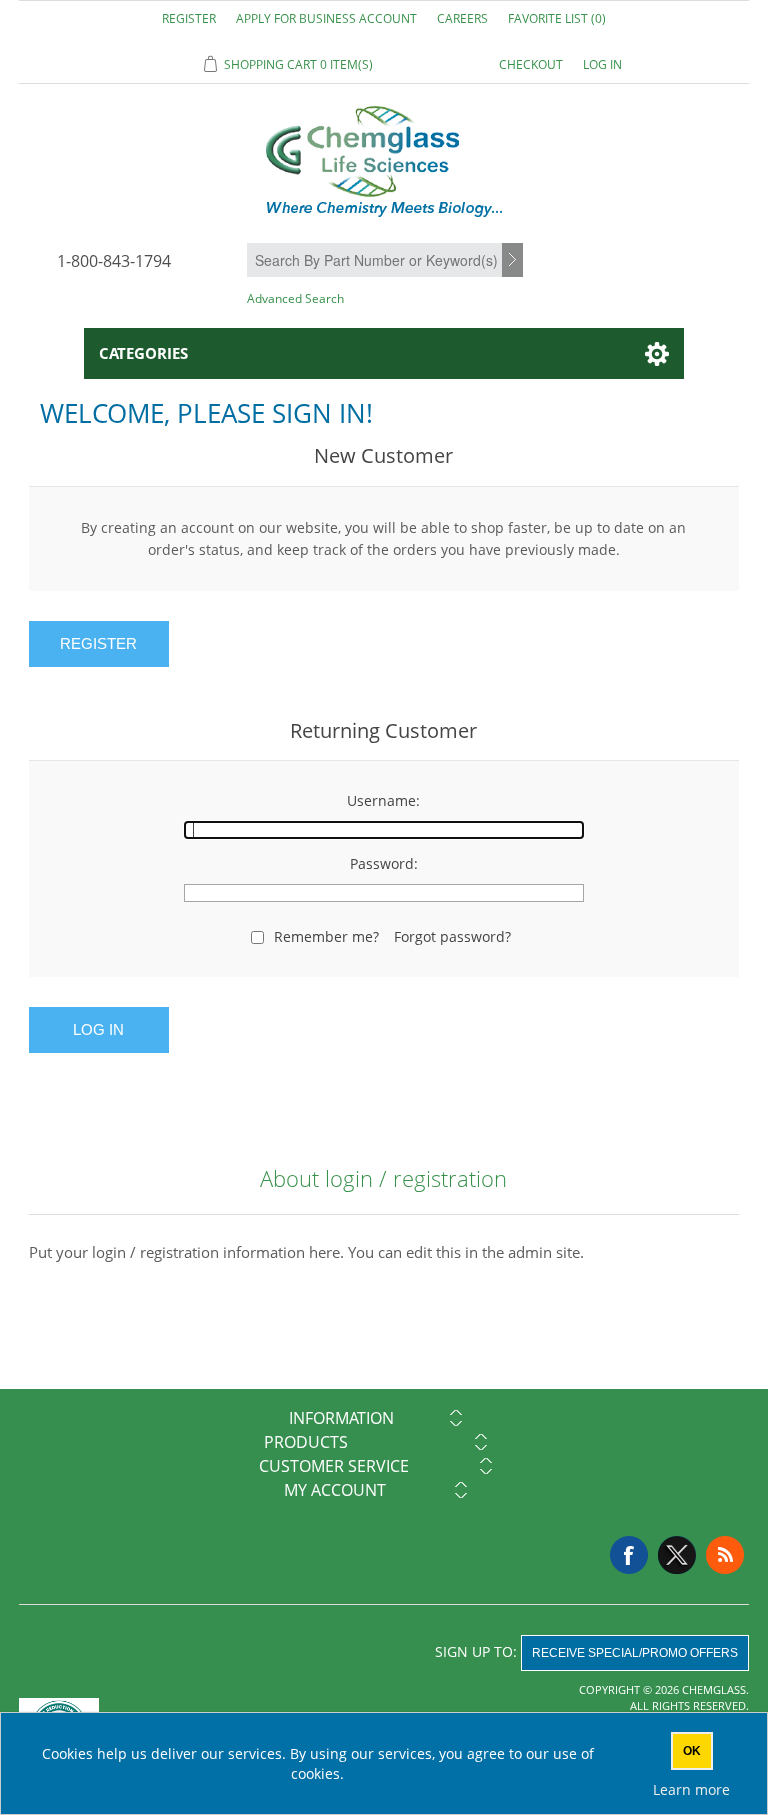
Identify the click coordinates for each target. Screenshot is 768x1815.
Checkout (531, 64)
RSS (725, 1555)
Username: (383, 800)
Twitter (677, 1555)
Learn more (691, 1789)
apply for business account (326, 18)
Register (189, 18)
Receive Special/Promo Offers (635, 1653)
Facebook (629, 1555)
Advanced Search (295, 298)
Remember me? (326, 936)
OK (692, 1751)
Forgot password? (452, 936)
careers (462, 18)
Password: (384, 863)
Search (515, 261)
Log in (602, 64)
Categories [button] (143, 353)
